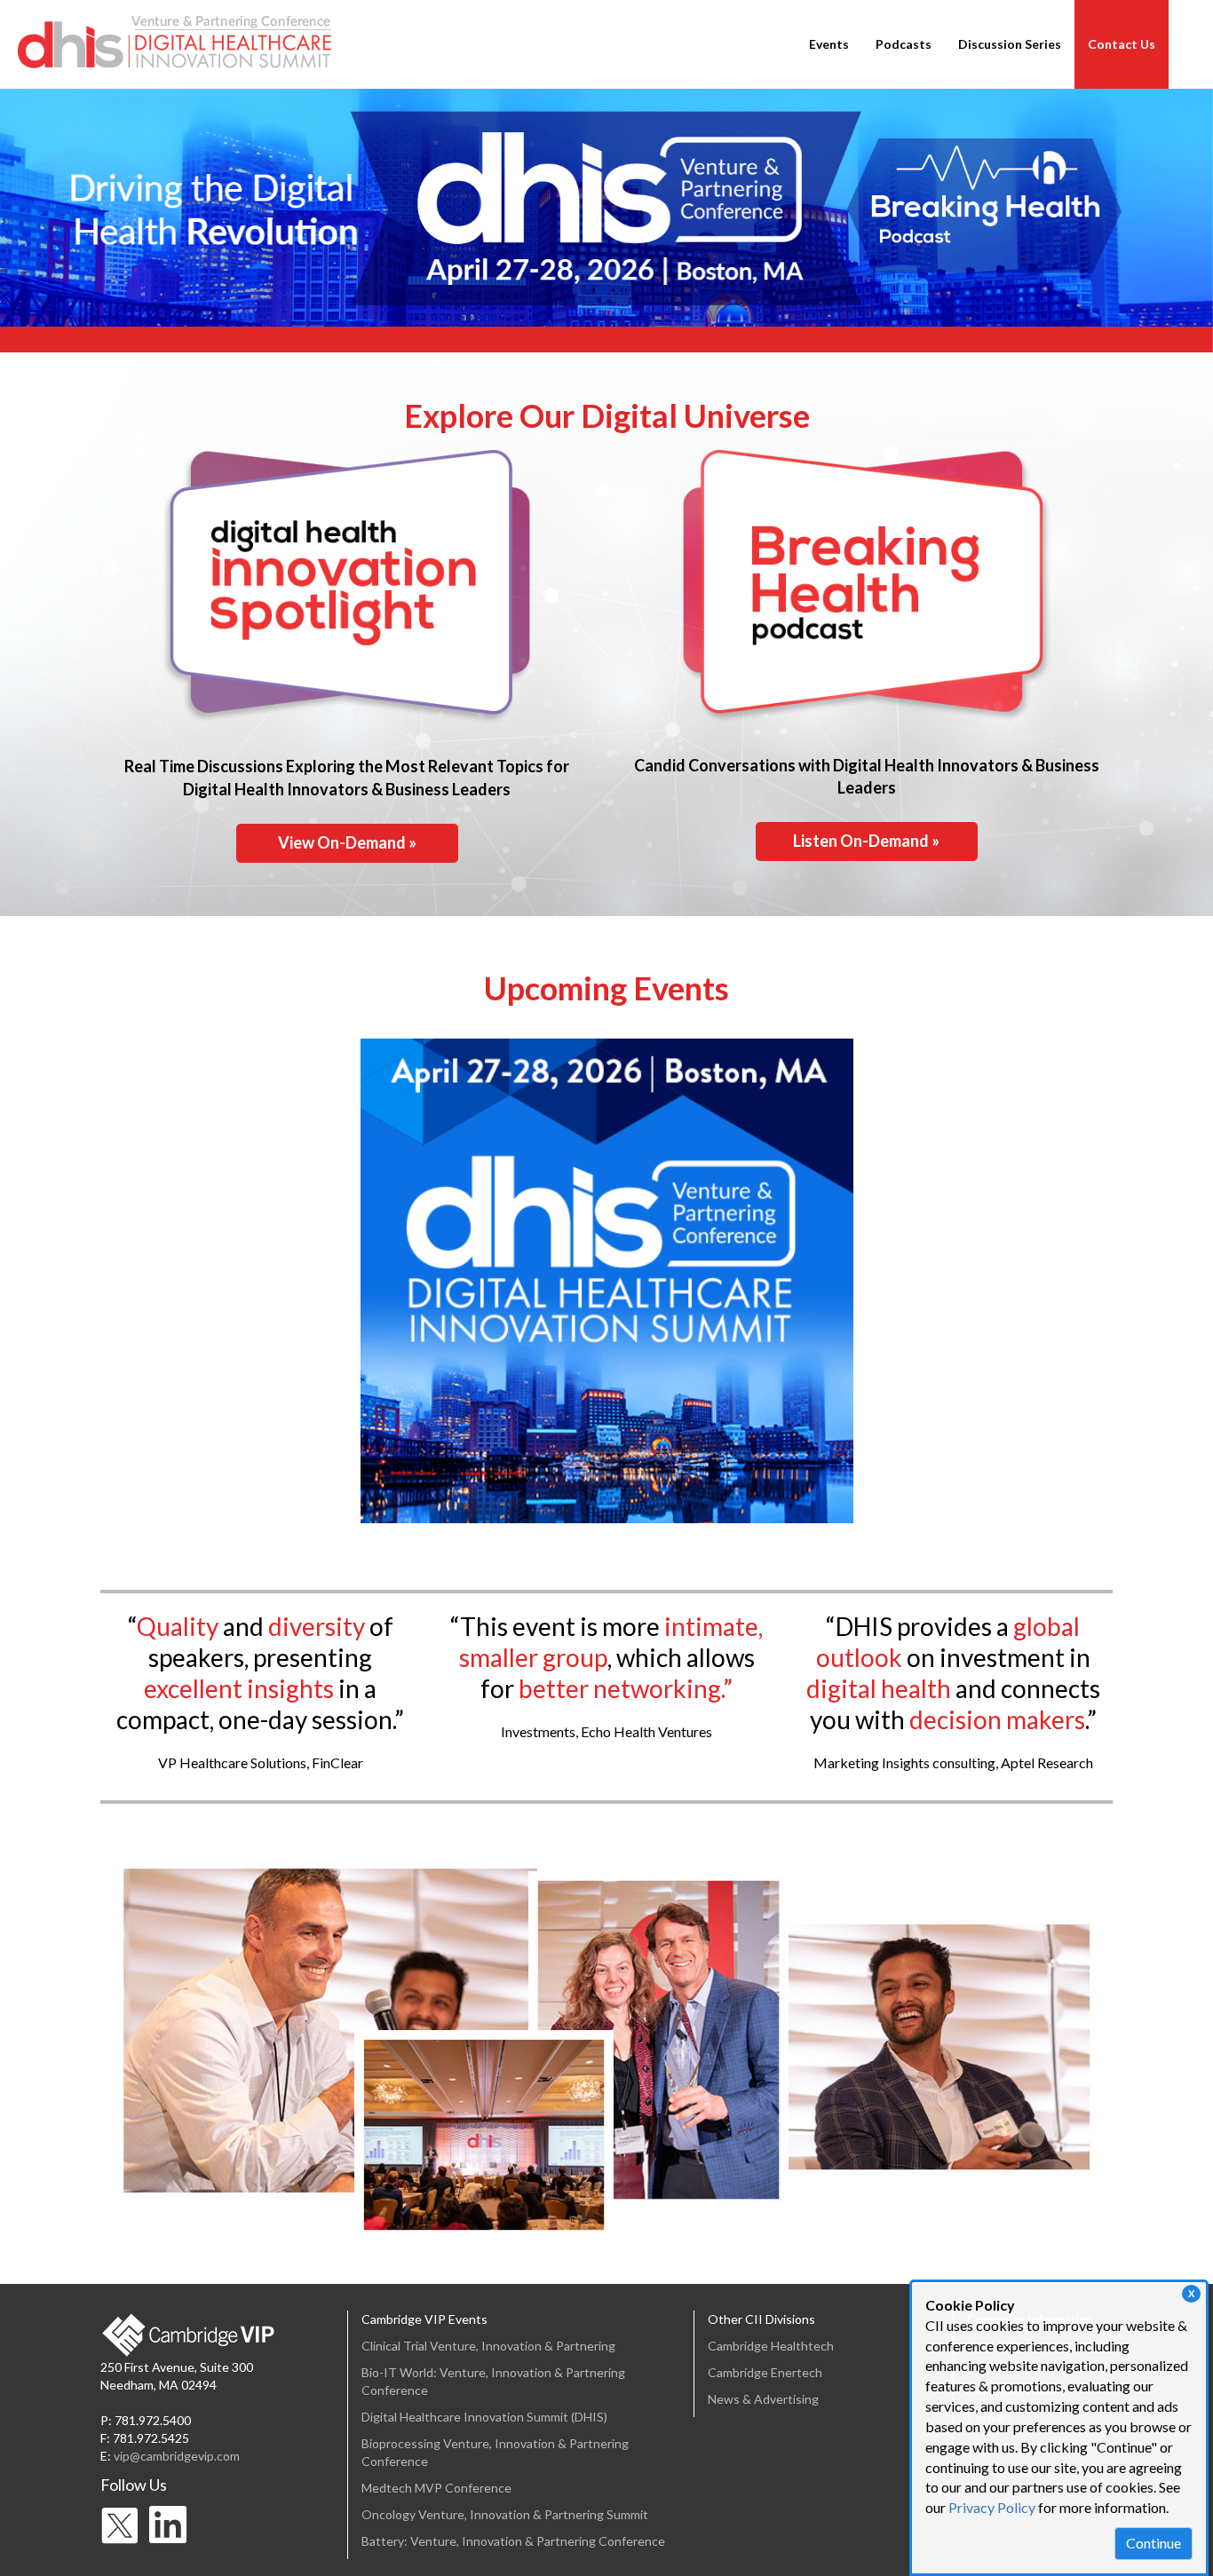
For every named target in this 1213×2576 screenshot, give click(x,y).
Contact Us (1122, 44)
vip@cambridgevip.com (177, 2456)
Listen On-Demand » (866, 841)
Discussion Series (1010, 44)
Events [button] (829, 44)
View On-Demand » (347, 842)
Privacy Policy (992, 2507)
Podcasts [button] (904, 44)
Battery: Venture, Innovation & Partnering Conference (513, 2541)
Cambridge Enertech (765, 2372)
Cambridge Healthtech (771, 2346)
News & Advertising (763, 2399)
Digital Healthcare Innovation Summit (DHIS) (484, 2417)
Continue (1154, 2543)
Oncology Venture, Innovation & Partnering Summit (505, 2514)
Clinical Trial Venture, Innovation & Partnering (488, 2346)
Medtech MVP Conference (436, 2488)
